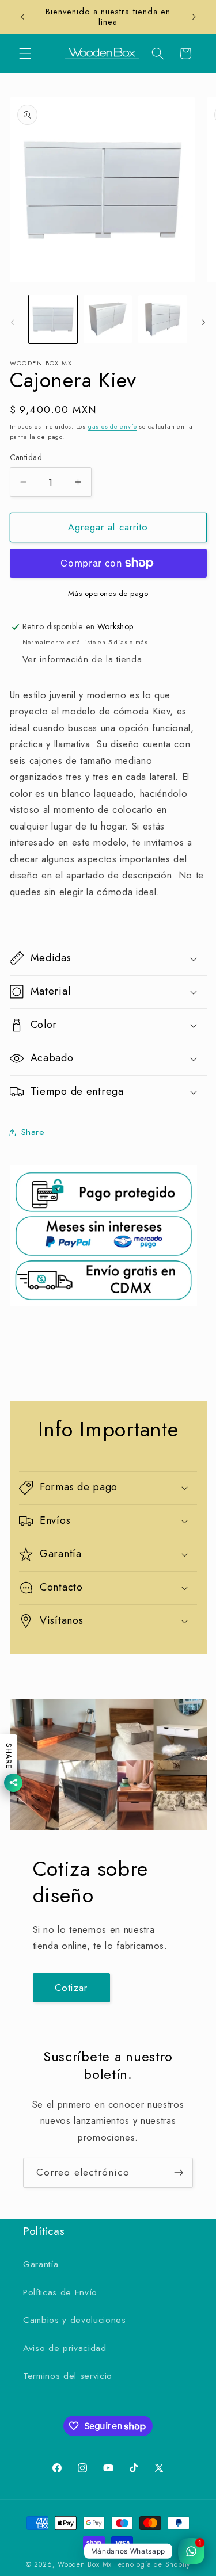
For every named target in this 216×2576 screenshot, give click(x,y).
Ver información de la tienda (82, 659)
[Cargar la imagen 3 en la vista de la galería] (162, 319)
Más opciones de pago (108, 593)
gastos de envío (113, 426)
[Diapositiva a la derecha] (203, 322)
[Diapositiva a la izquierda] (13, 322)
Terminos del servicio (68, 2376)
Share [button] (33, 1132)
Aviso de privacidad (65, 2348)
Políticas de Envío (60, 2292)
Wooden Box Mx (85, 2564)
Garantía (41, 2264)
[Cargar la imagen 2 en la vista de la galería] (108, 319)
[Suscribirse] (179, 2173)
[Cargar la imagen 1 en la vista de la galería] (53, 319)
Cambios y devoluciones (75, 2320)
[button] (25, 53)
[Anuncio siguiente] (194, 17)
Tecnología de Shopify (152, 2564)
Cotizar (71, 1988)
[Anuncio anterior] (22, 17)
